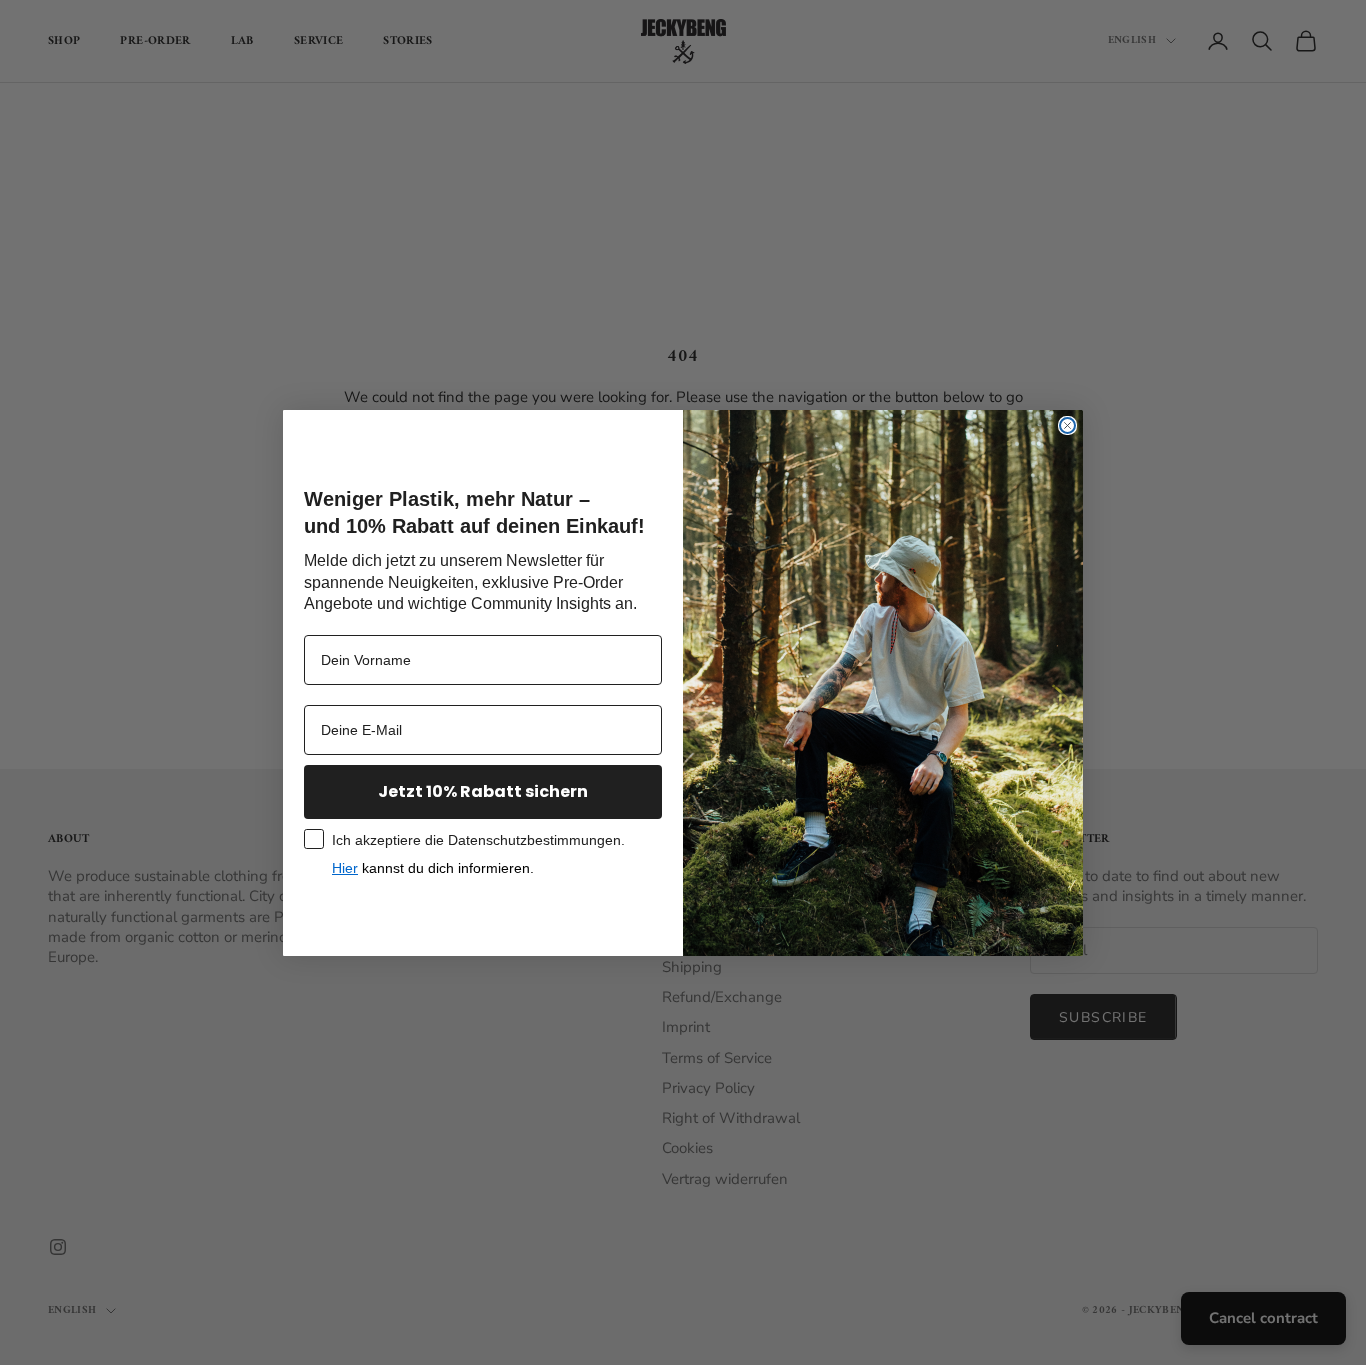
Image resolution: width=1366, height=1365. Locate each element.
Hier (345, 868)
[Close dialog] (1067, 425)
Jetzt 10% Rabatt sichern (483, 791)
